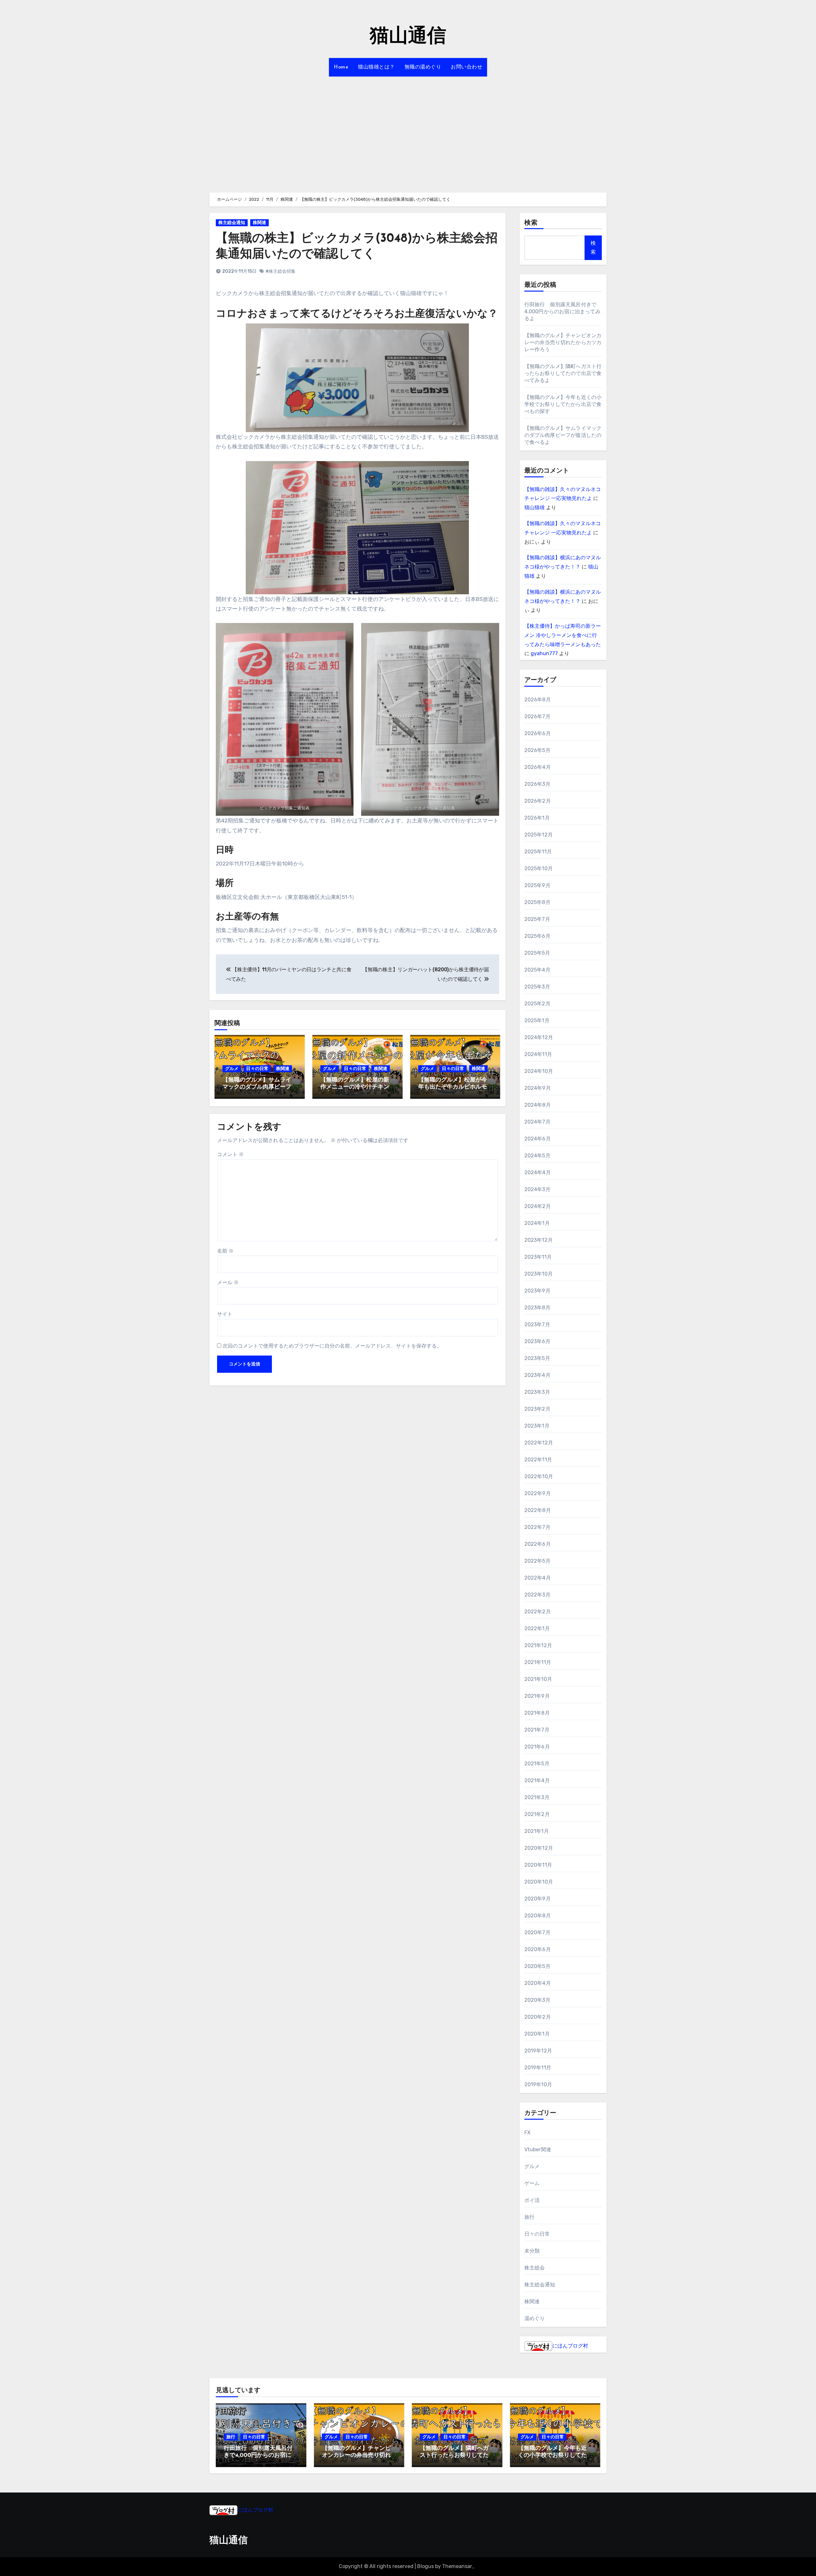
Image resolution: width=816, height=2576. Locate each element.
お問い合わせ (466, 67)
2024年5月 (537, 1156)
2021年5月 (537, 1764)
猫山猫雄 (535, 507)
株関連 (259, 223)
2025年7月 (537, 919)
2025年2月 (537, 1004)
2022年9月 (538, 1493)
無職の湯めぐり (423, 67)
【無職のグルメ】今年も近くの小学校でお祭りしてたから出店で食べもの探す (563, 404)
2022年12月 (539, 1443)
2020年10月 (539, 1882)
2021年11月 (538, 1662)
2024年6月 (538, 1139)
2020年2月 (538, 2017)
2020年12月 (539, 1848)
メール (228, 1282)
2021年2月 (537, 1814)
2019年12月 (538, 2051)
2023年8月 (537, 1308)
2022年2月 (538, 1612)
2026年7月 (537, 716)
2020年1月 (537, 2034)
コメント (230, 1154)
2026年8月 (538, 700)
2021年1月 (537, 1831)
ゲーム (532, 2183)
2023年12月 (539, 1240)
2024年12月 (539, 1037)
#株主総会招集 (280, 271)
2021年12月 (538, 1645)
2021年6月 (537, 1747)
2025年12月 (539, 835)
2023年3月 (537, 1392)
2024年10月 (539, 1071)
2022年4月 (538, 1578)
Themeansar (457, 2566)
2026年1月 (537, 818)
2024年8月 (538, 1105)
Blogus (426, 2566)
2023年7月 (537, 1324)
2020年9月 (538, 1899)
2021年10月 (538, 1679)
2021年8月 (537, 1713)
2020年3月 (537, 2000)
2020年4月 (538, 1983)
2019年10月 (538, 2084)
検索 (531, 223)
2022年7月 (537, 1527)
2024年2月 (538, 1206)
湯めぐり (535, 2318)
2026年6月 (538, 733)
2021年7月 (537, 1730)
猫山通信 (408, 37)
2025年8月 (537, 902)
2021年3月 (537, 1797)
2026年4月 (538, 767)
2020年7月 (537, 1932)
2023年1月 (537, 1426)
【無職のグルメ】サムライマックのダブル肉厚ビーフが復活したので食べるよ (257, 1087)
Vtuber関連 (538, 2149)
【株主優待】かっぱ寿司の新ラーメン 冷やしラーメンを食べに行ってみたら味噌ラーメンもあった (563, 635)
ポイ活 (532, 2200)
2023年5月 (537, 1358)
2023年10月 (539, 1274)
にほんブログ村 (570, 2346)
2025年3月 (537, 987)
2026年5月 (537, 750)
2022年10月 (539, 1476)
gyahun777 (544, 653)
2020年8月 (538, 1916)
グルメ (232, 1069)
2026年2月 (538, 801)
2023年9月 (537, 1291)
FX (527, 2133)
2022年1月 (537, 1628)
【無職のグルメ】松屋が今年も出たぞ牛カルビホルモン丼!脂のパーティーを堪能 (453, 1087)
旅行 (529, 2217)
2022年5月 (537, 1561)
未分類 (532, 2251)
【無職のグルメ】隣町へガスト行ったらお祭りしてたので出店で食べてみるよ (563, 373)
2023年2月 (537, 1409)
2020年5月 (537, 1966)
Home (341, 67)
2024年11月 (538, 1054)
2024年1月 (537, 1223)
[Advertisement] (408, 131)
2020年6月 (538, 1949)
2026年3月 (537, 784)
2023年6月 (537, 1341)
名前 (225, 1251)
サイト (225, 1314)
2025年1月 (537, 1020)
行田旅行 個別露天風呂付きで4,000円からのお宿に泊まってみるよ (562, 311)
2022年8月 (538, 1510)
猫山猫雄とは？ (376, 67)
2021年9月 (537, 1696)
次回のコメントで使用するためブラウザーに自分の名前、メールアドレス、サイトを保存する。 (332, 1346)
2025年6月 (537, 936)
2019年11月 (538, 2068)
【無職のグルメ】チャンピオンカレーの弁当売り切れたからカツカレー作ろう (563, 342)
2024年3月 (537, 1189)
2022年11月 (538, 1460)
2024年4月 (538, 1172)
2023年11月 (538, 1257)
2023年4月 (537, 1375)
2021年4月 (537, 1780)
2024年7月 (537, 1122)
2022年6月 (538, 1544)
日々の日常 (257, 1069)
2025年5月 (537, 953)
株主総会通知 (232, 223)
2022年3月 (537, 1595)
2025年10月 (539, 868)
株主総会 (535, 2268)
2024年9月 (538, 1088)
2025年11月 (538, 852)
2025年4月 (537, 970)
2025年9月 (537, 885)
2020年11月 (538, 1865)
